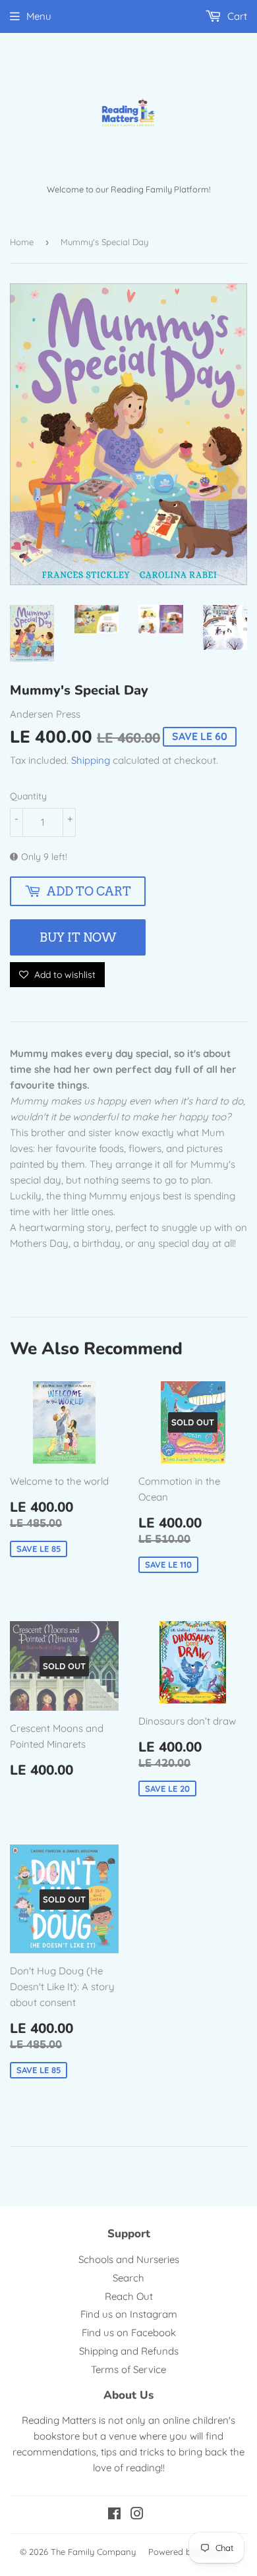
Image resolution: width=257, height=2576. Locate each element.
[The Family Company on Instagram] (137, 2515)
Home (22, 242)
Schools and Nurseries (129, 2259)
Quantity (28, 796)
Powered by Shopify (188, 2552)
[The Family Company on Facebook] (114, 2515)
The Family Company (93, 2552)
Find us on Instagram (129, 2314)
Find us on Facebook (129, 2333)
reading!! (145, 2468)
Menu (39, 16)
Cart (236, 16)
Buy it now (78, 937)
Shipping (91, 760)
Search (128, 2278)
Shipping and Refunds (129, 2351)
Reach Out (129, 2296)
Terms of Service (128, 2369)
